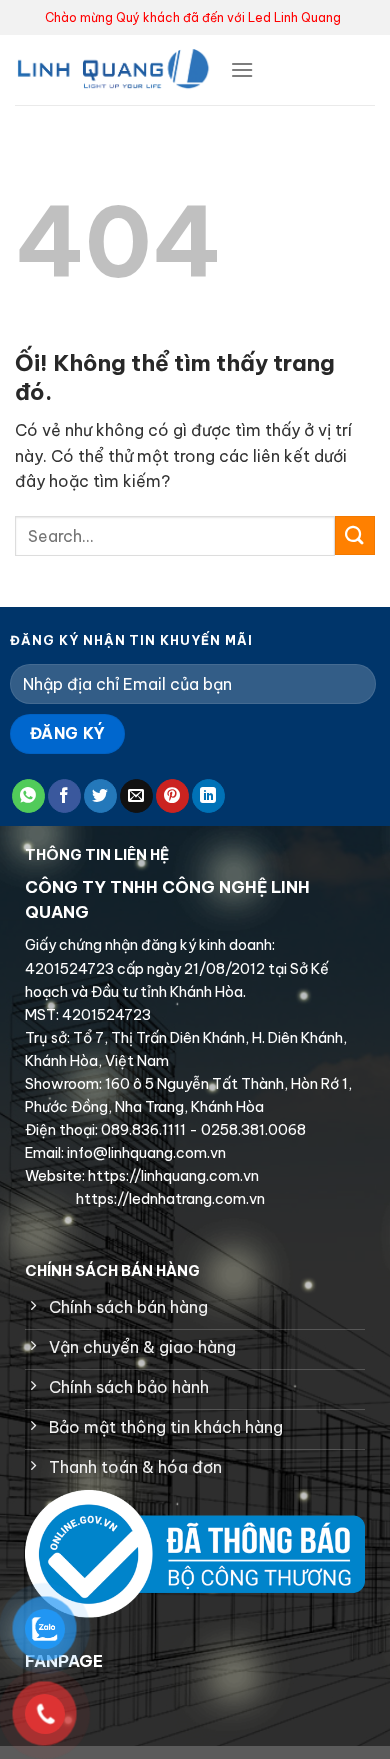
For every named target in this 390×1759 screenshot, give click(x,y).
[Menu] (242, 69)
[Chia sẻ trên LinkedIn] (208, 796)
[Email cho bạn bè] (136, 796)
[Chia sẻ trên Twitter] (100, 796)
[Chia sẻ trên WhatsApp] (28, 796)
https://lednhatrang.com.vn (169, 1199)
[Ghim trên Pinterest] (172, 796)
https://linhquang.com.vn (172, 1176)
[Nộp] (355, 535)
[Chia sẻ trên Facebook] (64, 796)
